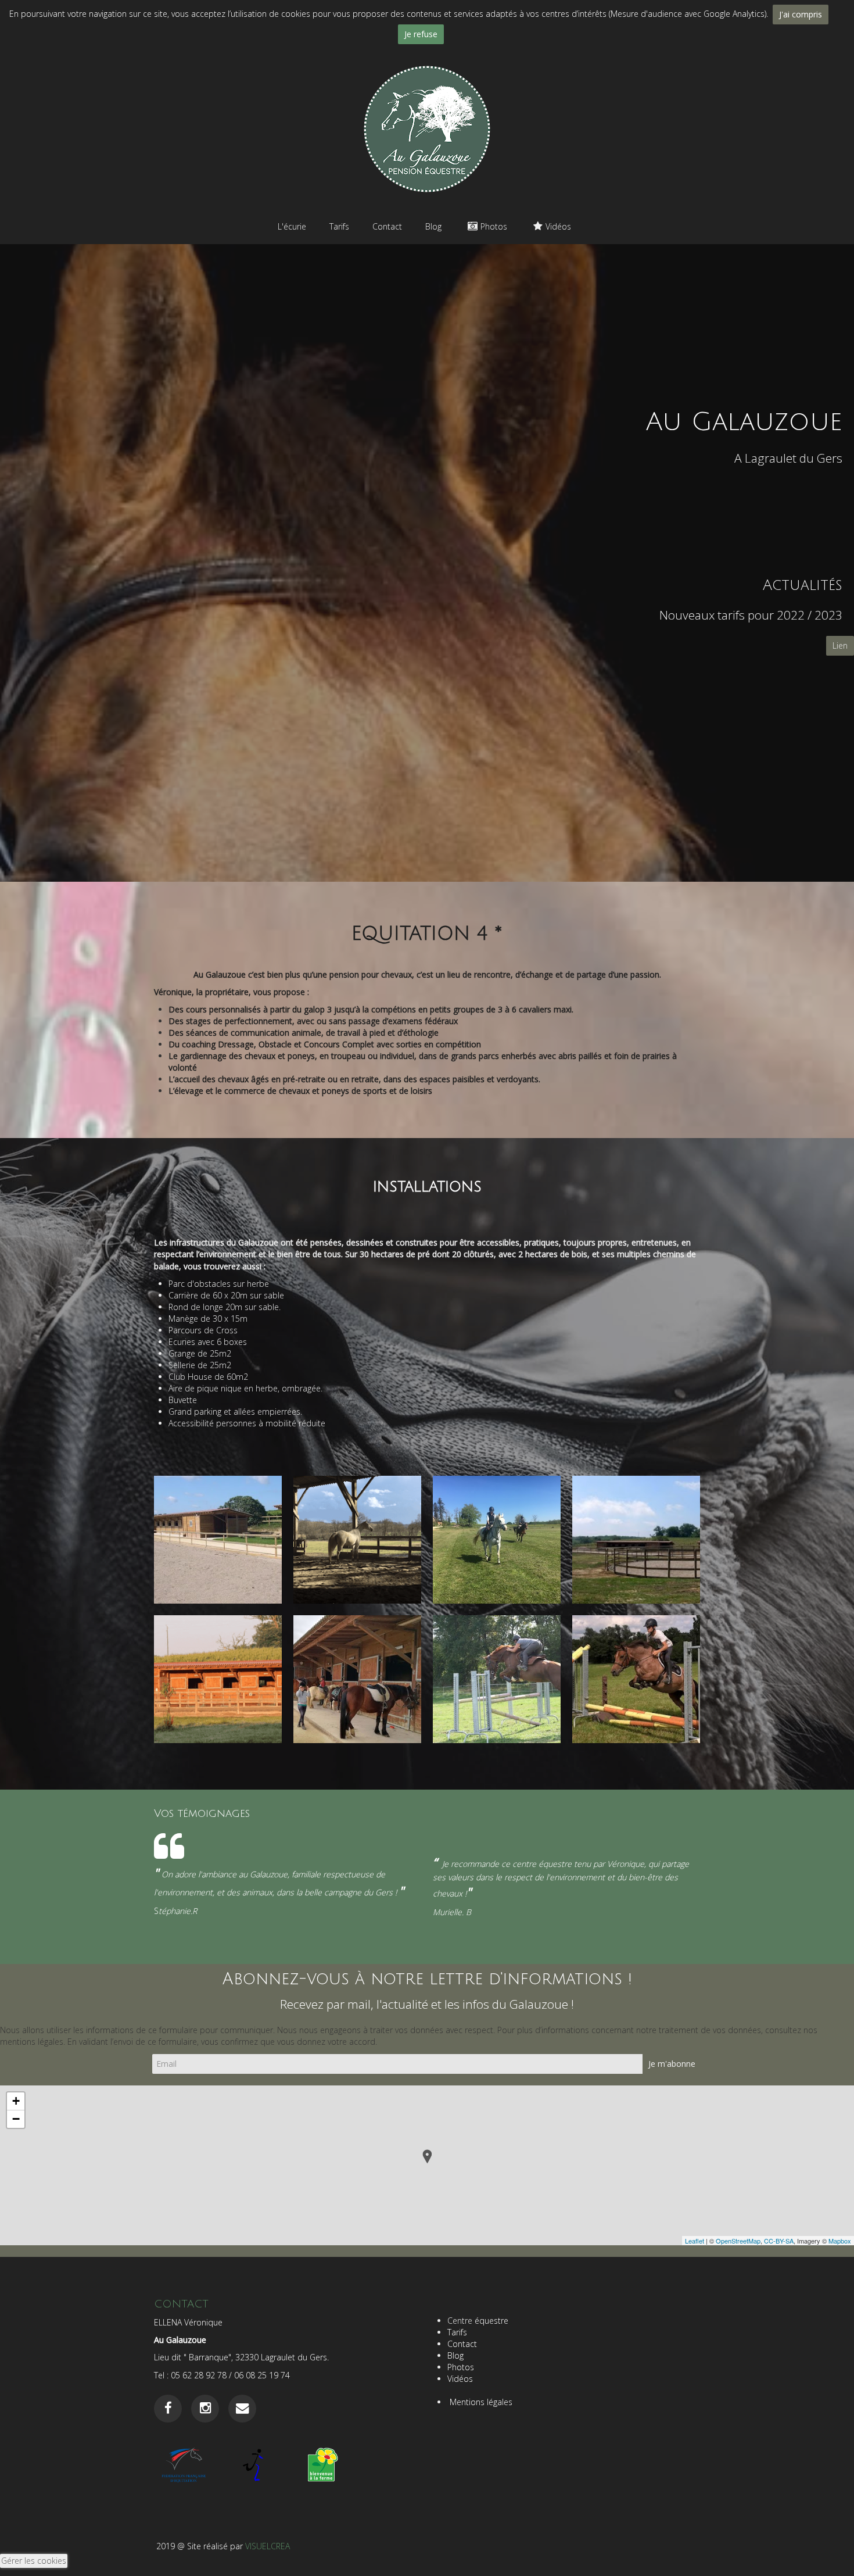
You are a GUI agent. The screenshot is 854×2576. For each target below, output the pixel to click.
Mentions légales (480, 2402)
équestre (493, 2321)
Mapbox (840, 2241)
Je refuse (421, 34)
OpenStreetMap (738, 2241)
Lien (840, 645)
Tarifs (339, 226)
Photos (494, 226)
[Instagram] (205, 2408)
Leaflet (695, 2241)
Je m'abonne (672, 2064)
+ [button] (16, 2101)
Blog (433, 226)
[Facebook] (168, 2408)
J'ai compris (801, 14)
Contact (387, 226)
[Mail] (242, 2408)
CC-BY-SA (779, 2241)
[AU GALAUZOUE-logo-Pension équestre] (427, 128)
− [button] (16, 2119)
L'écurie (292, 226)
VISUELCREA (268, 2546)
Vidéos (558, 226)
